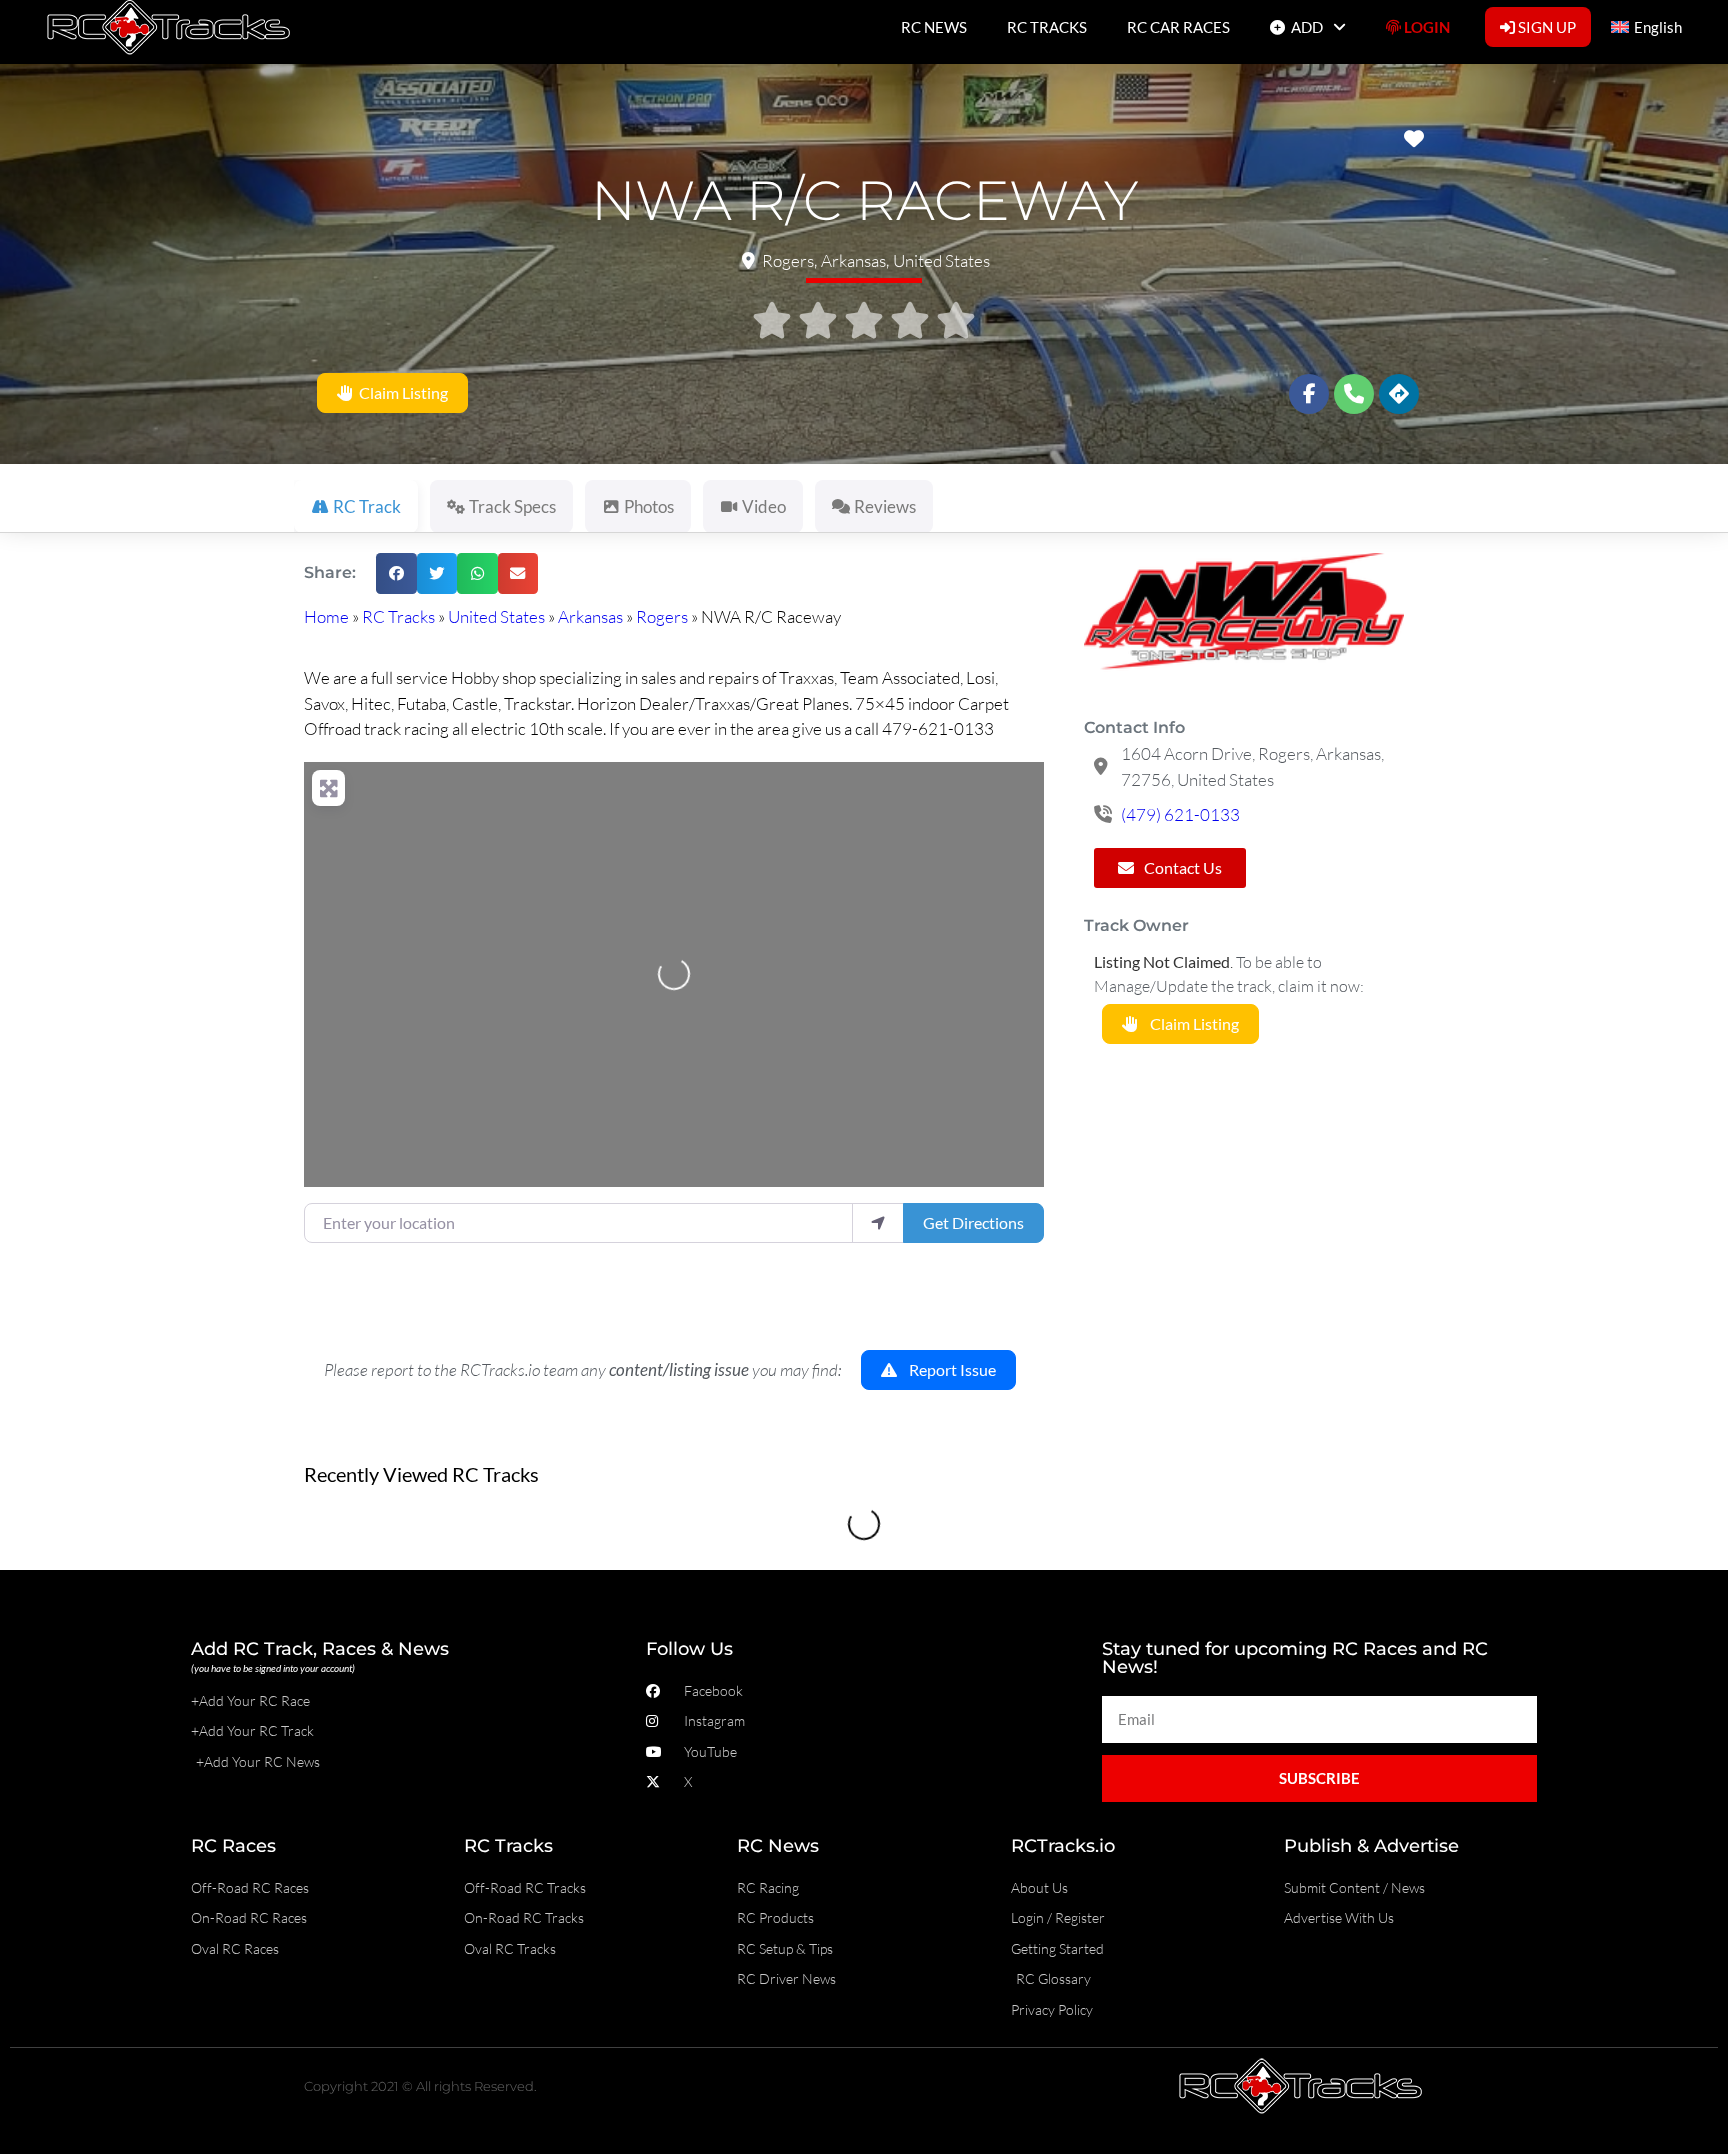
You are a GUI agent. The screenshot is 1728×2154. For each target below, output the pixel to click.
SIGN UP (1545, 27)
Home (326, 616)
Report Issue (946, 1369)
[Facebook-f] (1309, 394)
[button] (396, 573)
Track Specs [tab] (512, 506)
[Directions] (1399, 394)
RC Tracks (398, 616)
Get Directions (973, 1222)
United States (496, 616)
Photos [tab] (649, 506)
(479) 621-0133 (1180, 814)
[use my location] (878, 1223)
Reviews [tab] (885, 506)
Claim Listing (400, 393)
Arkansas (590, 616)
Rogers (662, 616)
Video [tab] (764, 506)
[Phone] (1354, 394)
